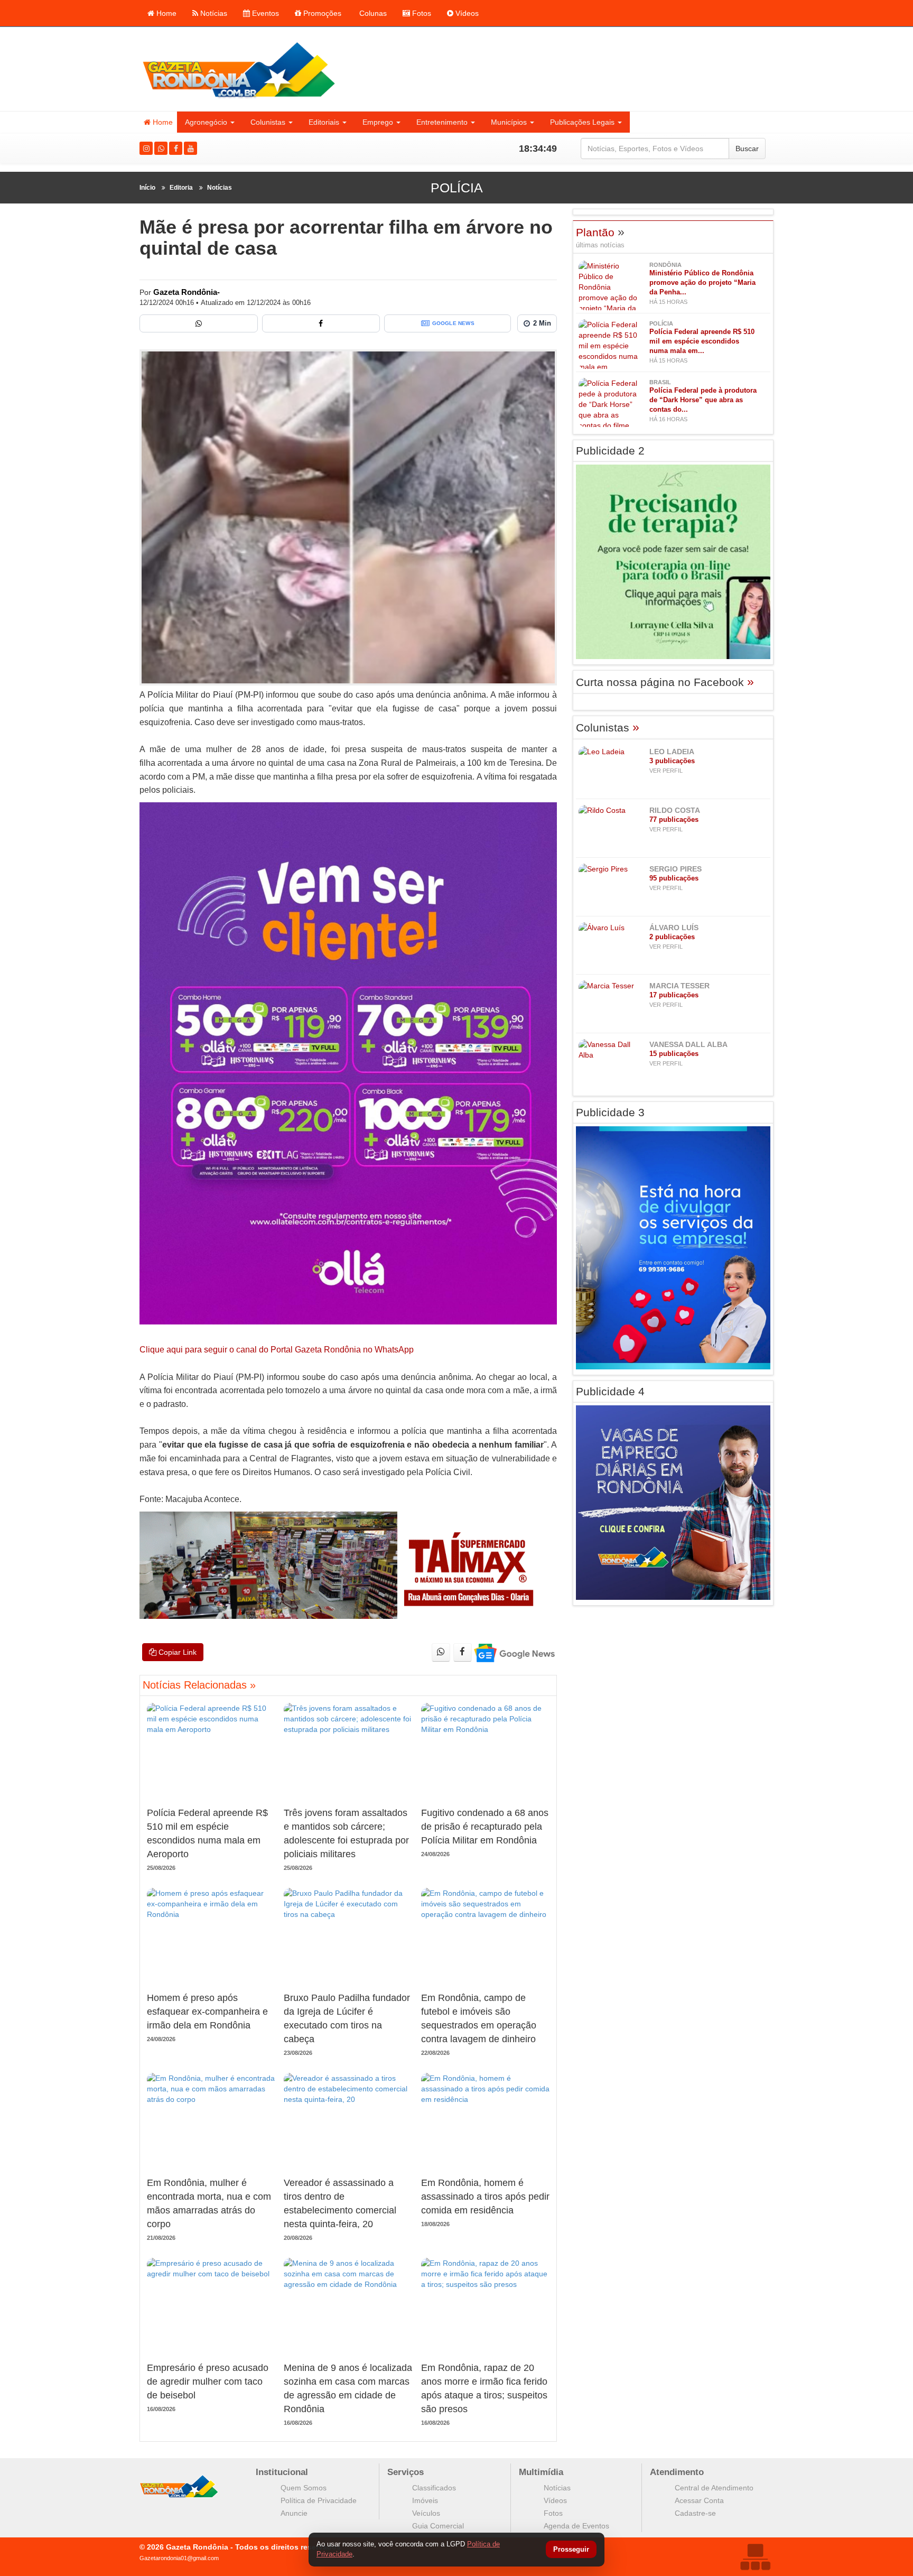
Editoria (181, 188)
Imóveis (425, 2500)
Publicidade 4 (610, 1391)
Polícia (457, 188)
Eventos (264, 13)
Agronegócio (206, 122)
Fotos (421, 13)
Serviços (406, 2472)
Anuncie (294, 2513)
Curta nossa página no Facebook (665, 682)
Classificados (434, 2488)
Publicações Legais (582, 122)
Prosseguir (571, 2550)
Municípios (509, 122)
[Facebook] (176, 148)
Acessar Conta (699, 2500)
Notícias (213, 13)
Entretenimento (442, 122)
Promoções (321, 13)
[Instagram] (146, 148)
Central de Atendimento (714, 2488)
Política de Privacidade (319, 2500)
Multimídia (541, 2472)
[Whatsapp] (161, 148)
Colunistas (268, 122)
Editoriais (324, 122)
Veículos (426, 2513)
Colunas (372, 13)
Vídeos (466, 13)
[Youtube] (190, 148)
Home (165, 13)
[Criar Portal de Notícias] (755, 2557)
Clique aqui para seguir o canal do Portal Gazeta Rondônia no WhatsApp (277, 1350)
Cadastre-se (695, 2513)
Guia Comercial (438, 2526)
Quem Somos (304, 2488)
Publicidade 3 (610, 1112)
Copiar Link (176, 1652)
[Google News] (514, 1652)
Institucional (282, 2472)
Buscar (747, 149)
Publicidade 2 (610, 451)
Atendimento (677, 2472)
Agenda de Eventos (576, 2526)
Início (147, 188)
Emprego (378, 122)
